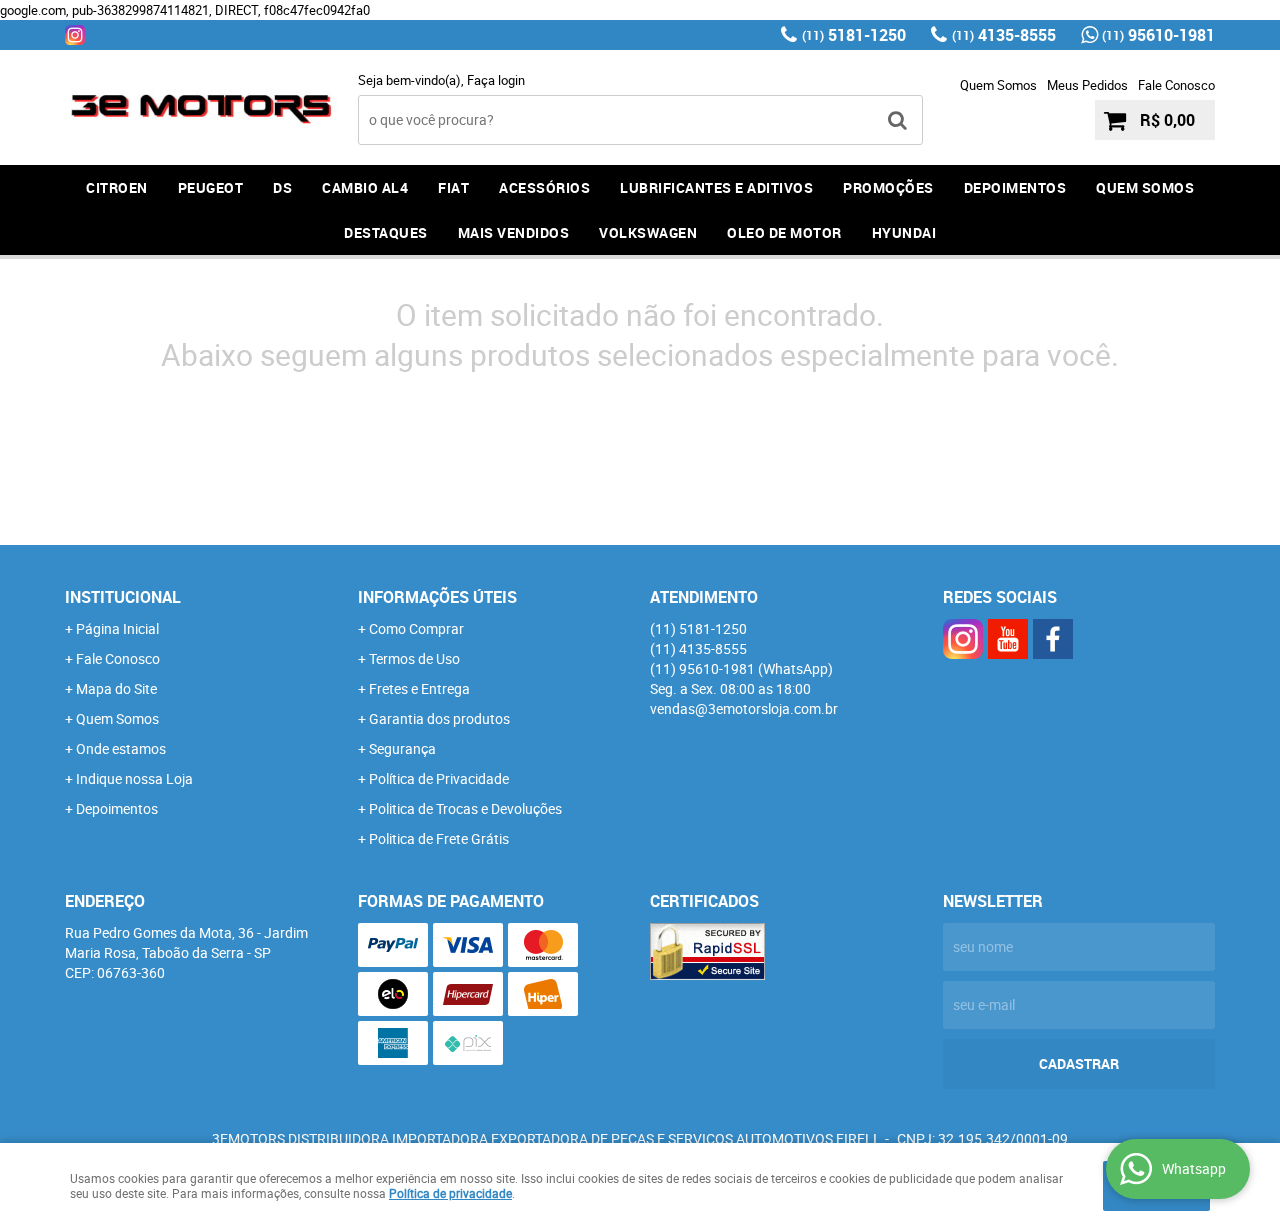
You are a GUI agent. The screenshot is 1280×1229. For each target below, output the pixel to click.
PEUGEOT (211, 187)
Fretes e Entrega (419, 688)
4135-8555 (1004, 35)
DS (282, 187)
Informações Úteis (437, 597)
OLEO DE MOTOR (784, 232)
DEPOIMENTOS (1015, 187)
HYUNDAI (904, 232)
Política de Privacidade (439, 778)
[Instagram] (75, 35)
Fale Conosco (1176, 85)
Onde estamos (121, 748)
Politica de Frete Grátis (439, 838)
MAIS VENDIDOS (514, 232)
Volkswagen (648, 232)
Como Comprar (416, 628)
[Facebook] (1053, 639)
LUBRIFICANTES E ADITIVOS (716, 187)
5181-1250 (854, 35)
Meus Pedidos (1087, 85)
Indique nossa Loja (134, 778)
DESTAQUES (386, 232)
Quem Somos (998, 85)
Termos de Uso (414, 658)
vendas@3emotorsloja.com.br (744, 708)
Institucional (123, 597)
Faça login (496, 80)
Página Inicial (117, 628)
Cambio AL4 (365, 187)
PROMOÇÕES (888, 187)
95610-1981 (1158, 35)
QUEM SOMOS (1145, 187)
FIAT (453, 187)
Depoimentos (117, 808)
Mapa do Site (116, 688)
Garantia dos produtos (439, 718)
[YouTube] (1008, 639)
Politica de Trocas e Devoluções (465, 808)
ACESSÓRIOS (544, 187)
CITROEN (117, 187)
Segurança (402, 748)
